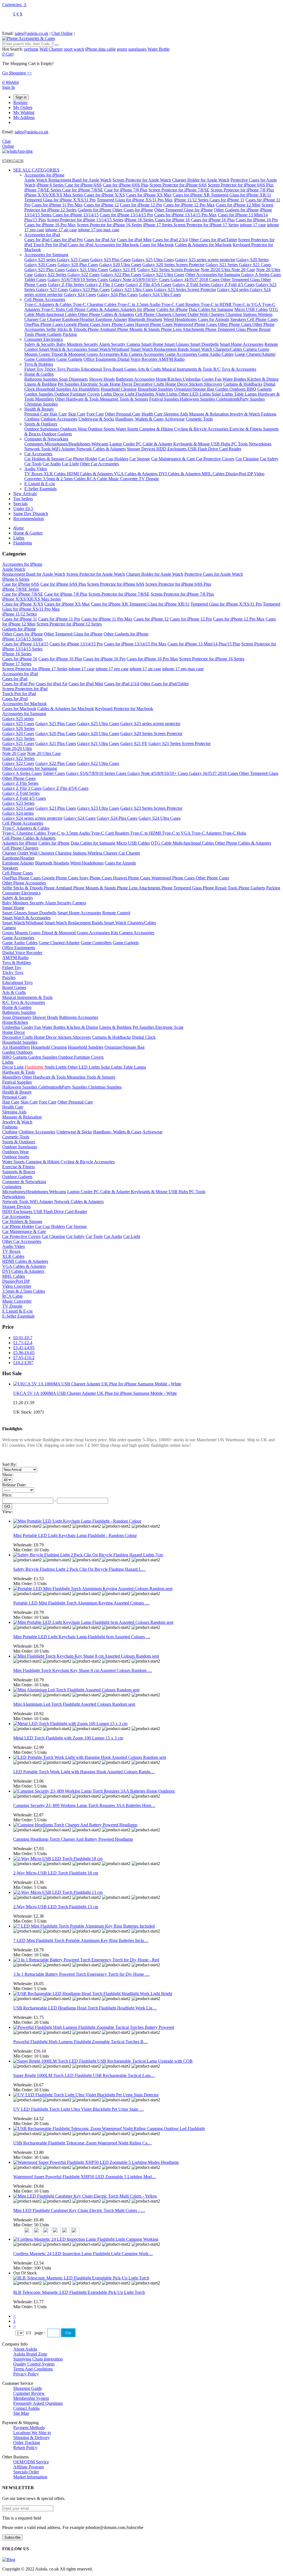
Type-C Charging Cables (95, 304)
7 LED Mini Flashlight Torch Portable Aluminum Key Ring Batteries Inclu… (81, 1940)
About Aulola (25, 2349)
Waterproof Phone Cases (196, 324)
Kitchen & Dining (263, 379)
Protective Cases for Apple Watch (214, 574)
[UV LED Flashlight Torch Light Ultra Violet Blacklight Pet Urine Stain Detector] (86, 2095)
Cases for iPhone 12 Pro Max (189, 205)
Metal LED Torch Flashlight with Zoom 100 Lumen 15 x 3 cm (68, 1738)
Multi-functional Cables (57, 314)
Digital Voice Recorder (138, 359)
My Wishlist (24, 112)
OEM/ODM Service (31, 2462)
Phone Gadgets (48, 334)
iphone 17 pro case (112, 669)
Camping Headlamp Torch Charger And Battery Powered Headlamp (73, 1839)
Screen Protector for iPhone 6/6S (178, 185)
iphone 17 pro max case (99, 230)
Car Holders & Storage (45, 459)
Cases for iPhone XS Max (149, 195)
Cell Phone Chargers (154, 314)
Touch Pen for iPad (51, 245)
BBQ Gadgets (259, 389)
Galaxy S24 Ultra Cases (160, 294)
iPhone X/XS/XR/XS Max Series (54, 195)
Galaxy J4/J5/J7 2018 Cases (196, 280)
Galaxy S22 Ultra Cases (163, 275)
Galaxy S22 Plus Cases (121, 275)
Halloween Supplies (198, 399)
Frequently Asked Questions (38, 2403)
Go (68, 2333)
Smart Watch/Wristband (109, 349)
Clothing (32, 419)
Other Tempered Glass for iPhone (184, 210)
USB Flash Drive (203, 449)
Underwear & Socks (96, 419)
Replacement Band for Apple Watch (80, 180)
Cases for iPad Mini (134, 240)
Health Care (153, 414)
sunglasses (137, 49)
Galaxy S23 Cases (52, 289)
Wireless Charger (103, 853)
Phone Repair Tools (221, 888)
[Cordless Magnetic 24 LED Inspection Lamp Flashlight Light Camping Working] (86, 2239)
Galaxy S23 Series (18, 803)
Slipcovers (213, 384)
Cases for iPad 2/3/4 (170, 240)
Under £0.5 (23, 509)
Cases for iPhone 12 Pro (141, 205)
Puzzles (74, 369)
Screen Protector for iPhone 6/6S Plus (241, 185)
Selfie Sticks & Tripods (67, 329)
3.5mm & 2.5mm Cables (65, 479)
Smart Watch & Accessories (63, 349)
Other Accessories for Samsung (213, 275)
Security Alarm (97, 344)
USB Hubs (221, 444)
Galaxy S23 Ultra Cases (132, 289)
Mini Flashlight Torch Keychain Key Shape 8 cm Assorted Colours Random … (83, 1670)
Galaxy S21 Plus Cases (45, 270)
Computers (34, 444)
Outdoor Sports (102, 429)
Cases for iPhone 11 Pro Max (57, 205)
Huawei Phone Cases (154, 324)
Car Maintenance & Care (174, 459)
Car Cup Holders (113, 459)
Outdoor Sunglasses (42, 429)
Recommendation (29, 519)
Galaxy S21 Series (222, 265)
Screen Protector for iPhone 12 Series (69, 624)
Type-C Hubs (54, 309)
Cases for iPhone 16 (172, 220)
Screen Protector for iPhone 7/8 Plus (242, 190)
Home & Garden (39, 374)
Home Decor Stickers (185, 384)
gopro (122, 49)
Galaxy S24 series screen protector (32, 818)
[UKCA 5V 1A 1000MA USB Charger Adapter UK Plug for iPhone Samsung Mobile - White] (97, 1384)
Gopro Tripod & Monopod (63, 354)
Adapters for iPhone (138, 309)
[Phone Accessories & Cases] (29, 38)
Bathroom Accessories (135, 379)
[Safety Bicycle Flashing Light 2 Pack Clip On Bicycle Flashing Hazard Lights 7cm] (88, 1555)
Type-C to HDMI (217, 304)
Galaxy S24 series (234, 289)
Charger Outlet (186, 314)
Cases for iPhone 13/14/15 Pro (126, 215)
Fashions (269, 414)
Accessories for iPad (42, 235)
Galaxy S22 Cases (83, 275)
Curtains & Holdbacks (243, 384)
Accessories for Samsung (46, 255)
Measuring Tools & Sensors (124, 399)
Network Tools (38, 449)
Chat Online (62, 33)
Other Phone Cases (235, 324)
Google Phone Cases (83, 324)
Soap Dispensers (73, 379)
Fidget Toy (34, 369)
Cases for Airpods (213, 319)
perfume (31, 49)
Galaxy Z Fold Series (192, 285)
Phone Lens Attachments (183, 329)
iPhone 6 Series (51, 185)
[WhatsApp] (17, 151)
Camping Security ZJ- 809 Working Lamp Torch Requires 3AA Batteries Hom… (84, 1805)
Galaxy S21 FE (123, 270)
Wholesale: (28, 1545)
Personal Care (37, 414)
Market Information (30, 2477)
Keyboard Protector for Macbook (124, 709)
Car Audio (52, 464)
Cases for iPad (37, 240)
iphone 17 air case (61, 230)
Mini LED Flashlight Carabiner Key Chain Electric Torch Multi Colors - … (79, 2210)
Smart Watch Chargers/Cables (217, 349)
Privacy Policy (26, 2374)
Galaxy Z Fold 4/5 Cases (233, 285)
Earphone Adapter (111, 319)
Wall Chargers (213, 314)
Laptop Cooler (123, 444)
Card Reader (230, 449)
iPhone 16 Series (140, 220)
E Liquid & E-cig (40, 484)
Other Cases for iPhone (133, 210)
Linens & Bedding (40, 384)
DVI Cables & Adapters (180, 474)
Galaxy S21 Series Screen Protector (168, 270)
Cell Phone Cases (262, 319)
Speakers (239, 319)
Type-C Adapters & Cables (49, 304)
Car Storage (140, 459)
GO (7, 1506)
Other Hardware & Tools (77, 399)
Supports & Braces (19, 1172)
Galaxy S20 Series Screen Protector (173, 265)
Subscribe (12, 2537)
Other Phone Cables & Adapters (106, 314)
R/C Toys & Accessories (235, 369)
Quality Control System (34, 2364)
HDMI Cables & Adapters (90, 474)
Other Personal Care (123, 414)
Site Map (21, 2413)
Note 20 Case (243, 270)
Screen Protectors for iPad (25, 689)
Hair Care (58, 414)
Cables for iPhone (172, 309)
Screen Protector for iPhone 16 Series (109, 225)
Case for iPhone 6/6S (83, 185)
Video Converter (17, 1286)
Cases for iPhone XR (192, 195)
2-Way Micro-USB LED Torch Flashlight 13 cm (56, 1907)
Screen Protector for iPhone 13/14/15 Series (85, 220)
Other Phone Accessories (24, 883)
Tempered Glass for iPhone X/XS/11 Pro (60, 200)
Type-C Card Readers (181, 304)
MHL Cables (214, 474)
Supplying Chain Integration (38, 2359)
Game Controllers (40, 359)
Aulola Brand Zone (30, 2354)
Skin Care (77, 414)
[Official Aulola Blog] (9, 2560)
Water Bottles (235, 379)
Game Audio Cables (216, 354)
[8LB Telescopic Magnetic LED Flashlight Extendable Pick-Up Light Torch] (81, 2278)
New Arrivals (25, 494)
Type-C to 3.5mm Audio (139, 304)
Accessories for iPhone (44, 175)
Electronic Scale (95, 384)
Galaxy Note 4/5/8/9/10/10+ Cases (140, 280)
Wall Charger (51, 49)
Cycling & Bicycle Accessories (202, 429)
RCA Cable (98, 479)
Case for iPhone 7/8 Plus (126, 190)
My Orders (23, 107)
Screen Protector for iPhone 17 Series (206, 225)
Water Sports (128, 429)
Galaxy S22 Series (51, 275)
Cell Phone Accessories (45, 299)
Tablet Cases (35, 280)
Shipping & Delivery (32, 2438)
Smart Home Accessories (242, 344)
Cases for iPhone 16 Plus (213, 220)
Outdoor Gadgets (57, 434)
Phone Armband (102, 329)
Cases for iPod (81, 245)
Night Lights (167, 394)
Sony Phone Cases (118, 324)
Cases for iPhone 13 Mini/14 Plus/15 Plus (204, 644)
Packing (70, 334)
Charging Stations (242, 314)
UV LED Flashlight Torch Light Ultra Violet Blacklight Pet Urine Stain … (78, 2109)
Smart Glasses (177, 344)
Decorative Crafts (149, 384)
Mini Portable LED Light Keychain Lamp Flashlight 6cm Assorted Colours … (82, 1637)
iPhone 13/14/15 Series (22, 639)
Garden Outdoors (231, 389)
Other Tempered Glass (241, 280)
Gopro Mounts (16, 933)
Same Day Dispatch (31, 514)
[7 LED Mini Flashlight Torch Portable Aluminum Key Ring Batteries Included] (84, 1926)
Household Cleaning (119, 389)
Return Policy (25, 2448)
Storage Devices (142, 449)
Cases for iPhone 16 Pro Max (50, 225)
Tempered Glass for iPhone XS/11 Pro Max (135, 200)
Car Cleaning (247, 459)
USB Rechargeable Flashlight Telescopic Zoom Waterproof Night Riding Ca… (82, 2143)
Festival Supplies (165, 399)
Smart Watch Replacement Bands (160, 349)
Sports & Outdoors (41, 424)
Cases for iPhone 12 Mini (238, 205)
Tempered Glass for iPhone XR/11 (241, 195)
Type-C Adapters (207, 833)
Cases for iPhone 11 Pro (59, 619)
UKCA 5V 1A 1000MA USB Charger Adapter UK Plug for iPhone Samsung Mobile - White (95, 1393)
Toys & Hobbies (39, 364)
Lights (107, 394)
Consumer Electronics (44, 339)
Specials (20, 504)
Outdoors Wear (74, 429)
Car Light (70, 464)
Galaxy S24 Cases (80, 294)
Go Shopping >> (17, 73)
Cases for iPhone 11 (227, 200)
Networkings (260, 444)
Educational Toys (97, 369)
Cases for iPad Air (100, 240)
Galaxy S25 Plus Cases (110, 260)
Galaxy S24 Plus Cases (117, 294)
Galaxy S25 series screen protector (205, 260)
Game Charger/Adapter (255, 354)
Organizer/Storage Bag (195, 389)
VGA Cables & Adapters (136, 474)
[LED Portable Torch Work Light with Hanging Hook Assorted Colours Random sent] (90, 1757)
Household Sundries (155, 389)
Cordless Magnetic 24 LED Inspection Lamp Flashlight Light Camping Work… (83, 2254)
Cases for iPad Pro (67, 240)
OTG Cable (162, 843)
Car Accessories (38, 454)
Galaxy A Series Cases (261, 275)
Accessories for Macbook (117, 245)
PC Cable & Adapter (155, 444)
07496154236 (13, 161)
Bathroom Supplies (42, 379)
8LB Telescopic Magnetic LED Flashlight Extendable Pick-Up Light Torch (79, 2292)
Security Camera (126, 344)
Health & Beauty (39, 409)
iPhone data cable (100, 49)
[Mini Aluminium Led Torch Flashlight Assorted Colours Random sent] (76, 1690)
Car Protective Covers (215, 459)
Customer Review (29, 2393)
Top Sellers (23, 499)
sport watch (74, 49)
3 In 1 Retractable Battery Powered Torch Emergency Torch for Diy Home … (81, 1974)
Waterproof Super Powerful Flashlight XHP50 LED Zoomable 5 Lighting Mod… (85, 2177)
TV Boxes (34, 474)
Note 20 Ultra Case (44, 753)
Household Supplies (54, 389)
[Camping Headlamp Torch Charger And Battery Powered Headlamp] (75, 1825)
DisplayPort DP (240, 474)
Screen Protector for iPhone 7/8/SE (179, 190)
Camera (251, 349)
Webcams (100, 444)
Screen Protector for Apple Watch (142, 180)
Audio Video (36, 469)
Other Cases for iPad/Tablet (213, 240)
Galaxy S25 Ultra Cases (153, 260)
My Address (24, 117)
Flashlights (145, 394)
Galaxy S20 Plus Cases (78, 265)
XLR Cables (55, 474)
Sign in (21, 97)
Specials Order (26, 2472)
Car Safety (269, 459)
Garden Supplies (39, 394)
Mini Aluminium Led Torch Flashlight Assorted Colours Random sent (74, 1704)
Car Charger (51, 319)
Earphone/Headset (79, 319)
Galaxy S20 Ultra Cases (120, 265)
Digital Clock (144, 1037)
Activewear (175, 419)
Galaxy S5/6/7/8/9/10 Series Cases (78, 280)
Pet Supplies (69, 384)
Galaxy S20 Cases (40, 265)
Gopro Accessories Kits (108, 354)
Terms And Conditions (33, 2369)
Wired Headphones (180, 319)
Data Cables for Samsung (211, 309)
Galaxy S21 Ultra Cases (87, 270)
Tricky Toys (56, 369)
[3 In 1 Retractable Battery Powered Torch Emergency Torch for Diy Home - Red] (86, 1960)
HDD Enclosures (172, 449)
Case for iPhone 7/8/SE (83, 190)
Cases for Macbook (157, 245)
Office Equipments (100, 359)
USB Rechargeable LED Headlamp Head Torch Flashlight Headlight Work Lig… (85, 2008)
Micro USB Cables (251, 309)
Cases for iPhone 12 (101, 205)
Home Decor (122, 384)
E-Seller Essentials (40, 489)
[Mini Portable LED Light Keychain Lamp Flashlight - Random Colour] (77, 1521)
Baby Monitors (70, 344)
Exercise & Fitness (246, 429)
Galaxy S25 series (41, 260)
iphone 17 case (253, 225)
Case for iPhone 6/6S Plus (126, 185)
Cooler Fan (212, 379)
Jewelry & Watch (245, 414)
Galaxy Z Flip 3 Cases (105, 285)
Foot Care (95, 414)
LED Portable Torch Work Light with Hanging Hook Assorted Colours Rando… (84, 1772)
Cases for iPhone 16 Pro (257, 220)
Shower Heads (102, 379)
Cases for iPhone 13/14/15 (76, 215)
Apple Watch (36, 180)
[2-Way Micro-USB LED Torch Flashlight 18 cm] (58, 1859)
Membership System (31, 2398)
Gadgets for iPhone (95, 210)
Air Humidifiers (86, 389)
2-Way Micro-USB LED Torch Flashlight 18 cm (56, 1873)
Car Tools (33, 464)
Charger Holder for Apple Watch (201, 180)
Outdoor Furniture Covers (77, 394)
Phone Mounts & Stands (139, 329)
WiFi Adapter (64, 449)
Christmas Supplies (41, 404)
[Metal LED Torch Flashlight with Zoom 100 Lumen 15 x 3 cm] (70, 1724)
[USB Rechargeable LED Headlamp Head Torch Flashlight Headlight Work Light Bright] (93, 1994)
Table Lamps (246, 394)
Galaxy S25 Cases (73, 260)
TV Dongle (149, 479)
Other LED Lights (195, 394)
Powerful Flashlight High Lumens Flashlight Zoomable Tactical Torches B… (81, 2042)
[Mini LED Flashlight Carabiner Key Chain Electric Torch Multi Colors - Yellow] (85, 2196)
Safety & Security (40, 344)
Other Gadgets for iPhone (236, 210)
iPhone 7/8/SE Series (43, 190)
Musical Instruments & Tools (188, 369)
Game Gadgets (69, 359)
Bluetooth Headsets (145, 319)
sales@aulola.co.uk (32, 33)
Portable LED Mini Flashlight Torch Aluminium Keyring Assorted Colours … (81, 1603)
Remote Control (116, 913)
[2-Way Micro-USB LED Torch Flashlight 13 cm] (58, 1892)
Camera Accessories (147, 354)
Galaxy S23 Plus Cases (89, 289)
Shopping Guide (28, 2388)
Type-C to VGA (247, 304)
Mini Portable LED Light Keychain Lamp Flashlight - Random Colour (75, 1535)
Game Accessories (182, 354)
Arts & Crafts (150, 369)
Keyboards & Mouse (192, 444)
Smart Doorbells (204, 344)
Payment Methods (29, 2428)
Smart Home (153, 344)
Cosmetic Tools (199, 419)
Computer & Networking (46, 439)
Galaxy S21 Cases (255, 265)
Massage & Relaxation (209, 414)
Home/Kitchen (169, 379)
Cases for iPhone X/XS (104, 195)
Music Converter (124, 479)
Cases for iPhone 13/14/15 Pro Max (185, 215)
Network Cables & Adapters (101, 449)
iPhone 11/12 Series (192, 200)
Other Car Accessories (99, 464)
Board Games (125, 369)
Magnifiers (44, 399)
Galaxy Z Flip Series (66, 285)
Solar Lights (223, 394)
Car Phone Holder (81, 459)
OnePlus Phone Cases (44, 324)
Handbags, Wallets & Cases (139, 419)
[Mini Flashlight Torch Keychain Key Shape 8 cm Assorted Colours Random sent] (86, 1656)
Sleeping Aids (176, 414)
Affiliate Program (28, 2467)
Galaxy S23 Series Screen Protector (185, 289)
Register (20, 102)
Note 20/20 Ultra (216, 270)
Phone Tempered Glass (226, 329)
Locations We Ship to (32, 2433)
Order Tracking (27, 2443)
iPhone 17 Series (158, 225)
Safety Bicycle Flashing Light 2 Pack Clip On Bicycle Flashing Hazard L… (80, 1569)
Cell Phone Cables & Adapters (93, 309)
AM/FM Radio (171, 359)
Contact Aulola (26, 2408)
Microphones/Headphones (68, 444)
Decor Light (124, 394)
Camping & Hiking (157, 429)
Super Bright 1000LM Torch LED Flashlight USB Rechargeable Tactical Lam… (84, 2075)
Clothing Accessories (59, 419)
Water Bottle (158, 49)
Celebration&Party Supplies (240, 399)
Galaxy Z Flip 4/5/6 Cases (148, 285)
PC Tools (240, 444)
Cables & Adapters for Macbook (203, 245)
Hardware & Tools (19, 1072)
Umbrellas (192, 379)
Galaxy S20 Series (252, 260)
